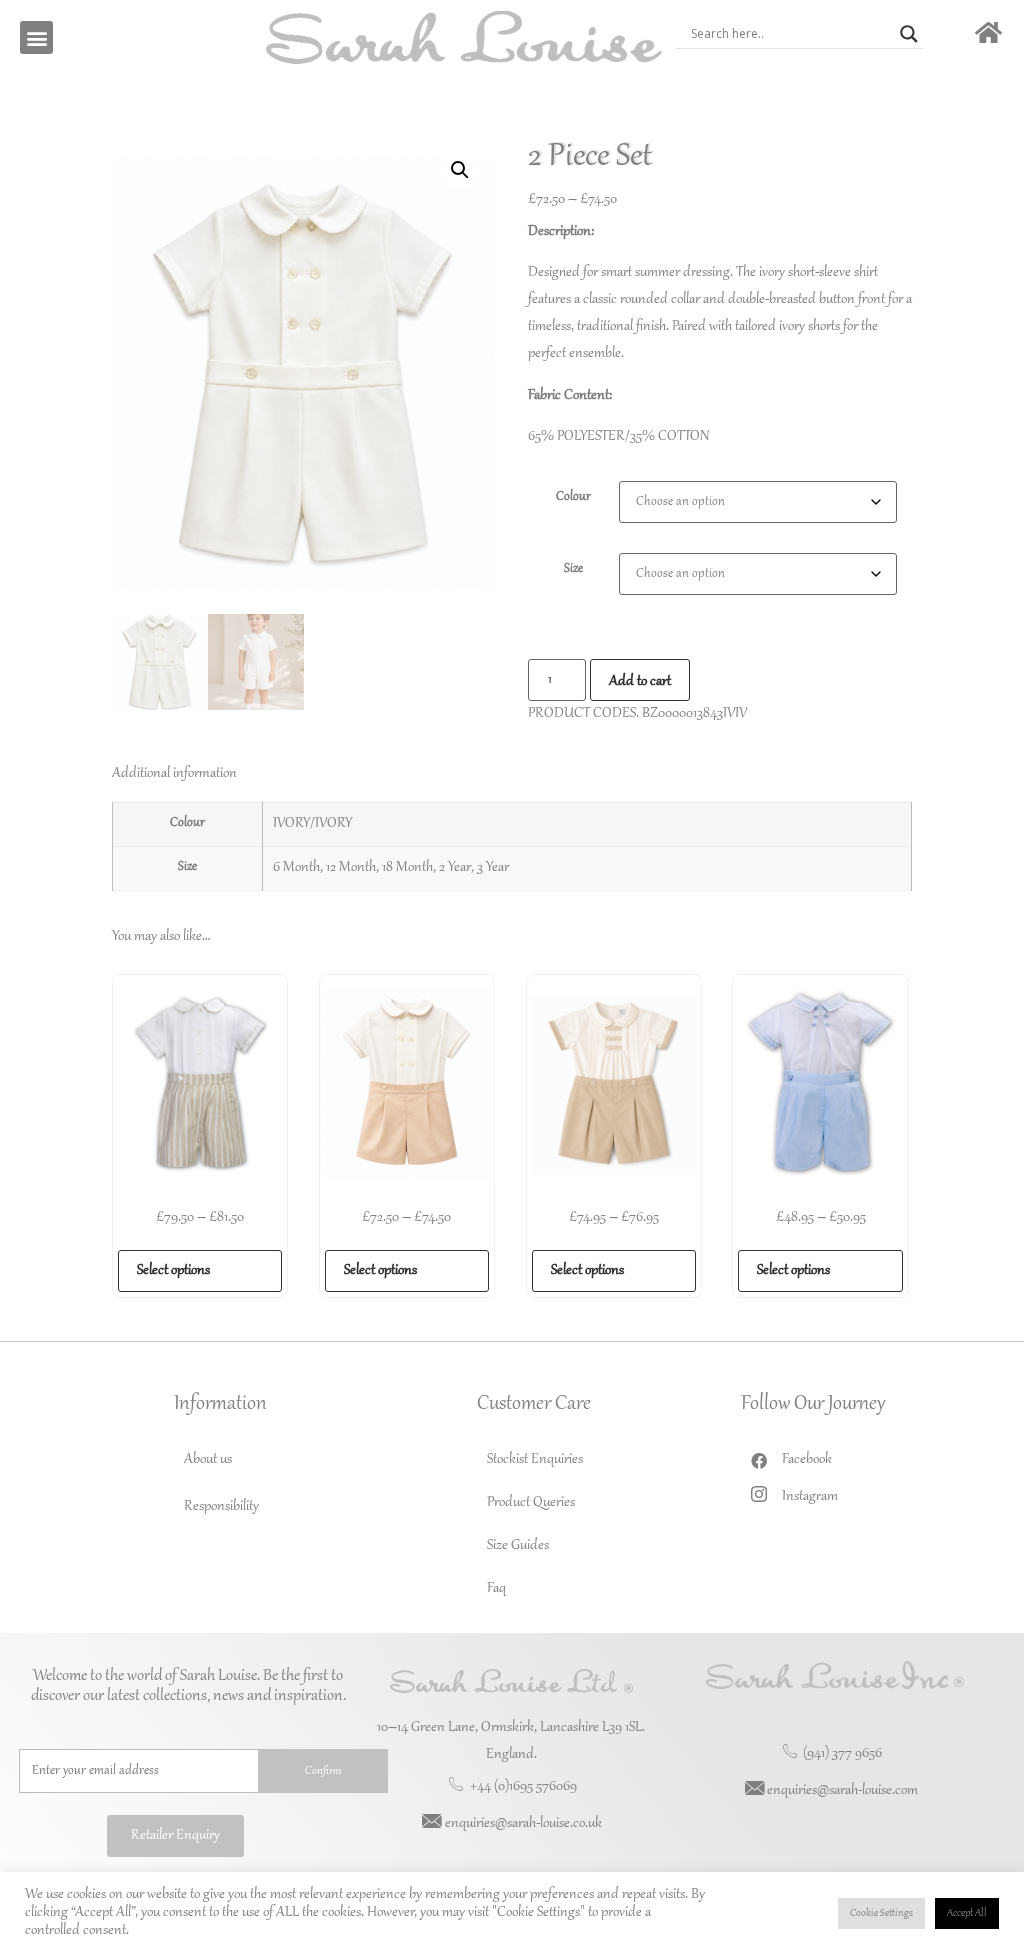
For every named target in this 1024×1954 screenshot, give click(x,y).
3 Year (493, 868)
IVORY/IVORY (312, 824)
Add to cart (640, 682)
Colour (573, 497)
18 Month (407, 868)
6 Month (296, 868)
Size (573, 569)
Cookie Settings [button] (881, 1913)
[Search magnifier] (909, 34)
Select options (173, 1271)
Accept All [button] (967, 1913)
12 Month (351, 868)
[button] (36, 37)
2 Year (455, 868)
